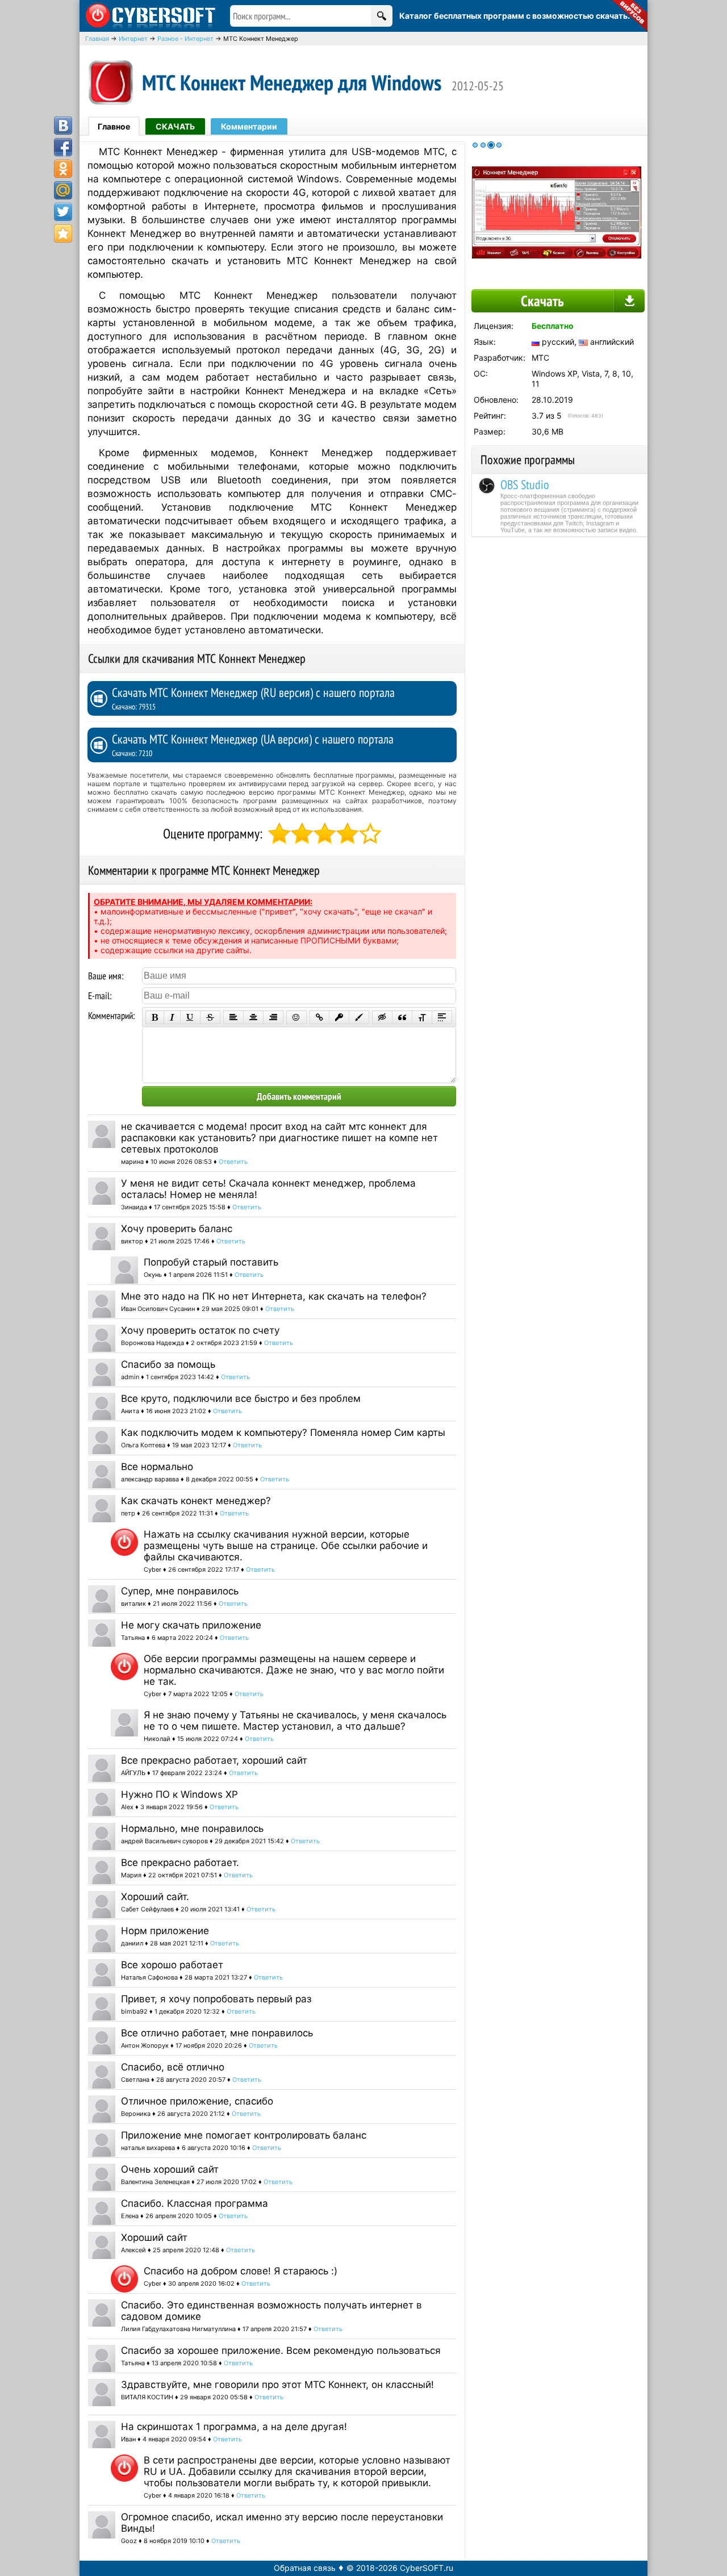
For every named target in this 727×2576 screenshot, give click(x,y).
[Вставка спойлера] (442, 1017)
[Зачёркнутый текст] (210, 1017)
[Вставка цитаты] (402, 1017)
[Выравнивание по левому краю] (233, 1017)
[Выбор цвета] (359, 1017)
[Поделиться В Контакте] (63, 126)
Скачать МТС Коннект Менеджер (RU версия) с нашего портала (253, 698)
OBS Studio (525, 485)
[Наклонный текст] (172, 1017)
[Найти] (382, 16)
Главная (97, 39)
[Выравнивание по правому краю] (273, 1017)
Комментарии (249, 126)
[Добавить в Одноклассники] (63, 169)
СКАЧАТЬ (175, 126)
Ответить (233, 1162)
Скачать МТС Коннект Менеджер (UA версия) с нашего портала (253, 745)
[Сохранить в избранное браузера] (63, 233)
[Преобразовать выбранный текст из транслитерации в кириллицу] (422, 1017)
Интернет (133, 39)
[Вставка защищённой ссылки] (339, 1017)
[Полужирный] (155, 1017)
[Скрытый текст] (382, 1017)
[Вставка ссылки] (319, 1017)
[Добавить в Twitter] (63, 212)
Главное (114, 126)
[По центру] (253, 1017)
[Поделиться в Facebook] (63, 147)
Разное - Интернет (185, 39)
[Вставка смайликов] (296, 1017)
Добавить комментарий (299, 1096)
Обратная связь (305, 2568)
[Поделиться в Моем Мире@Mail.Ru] (63, 190)
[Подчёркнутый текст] (190, 1017)
